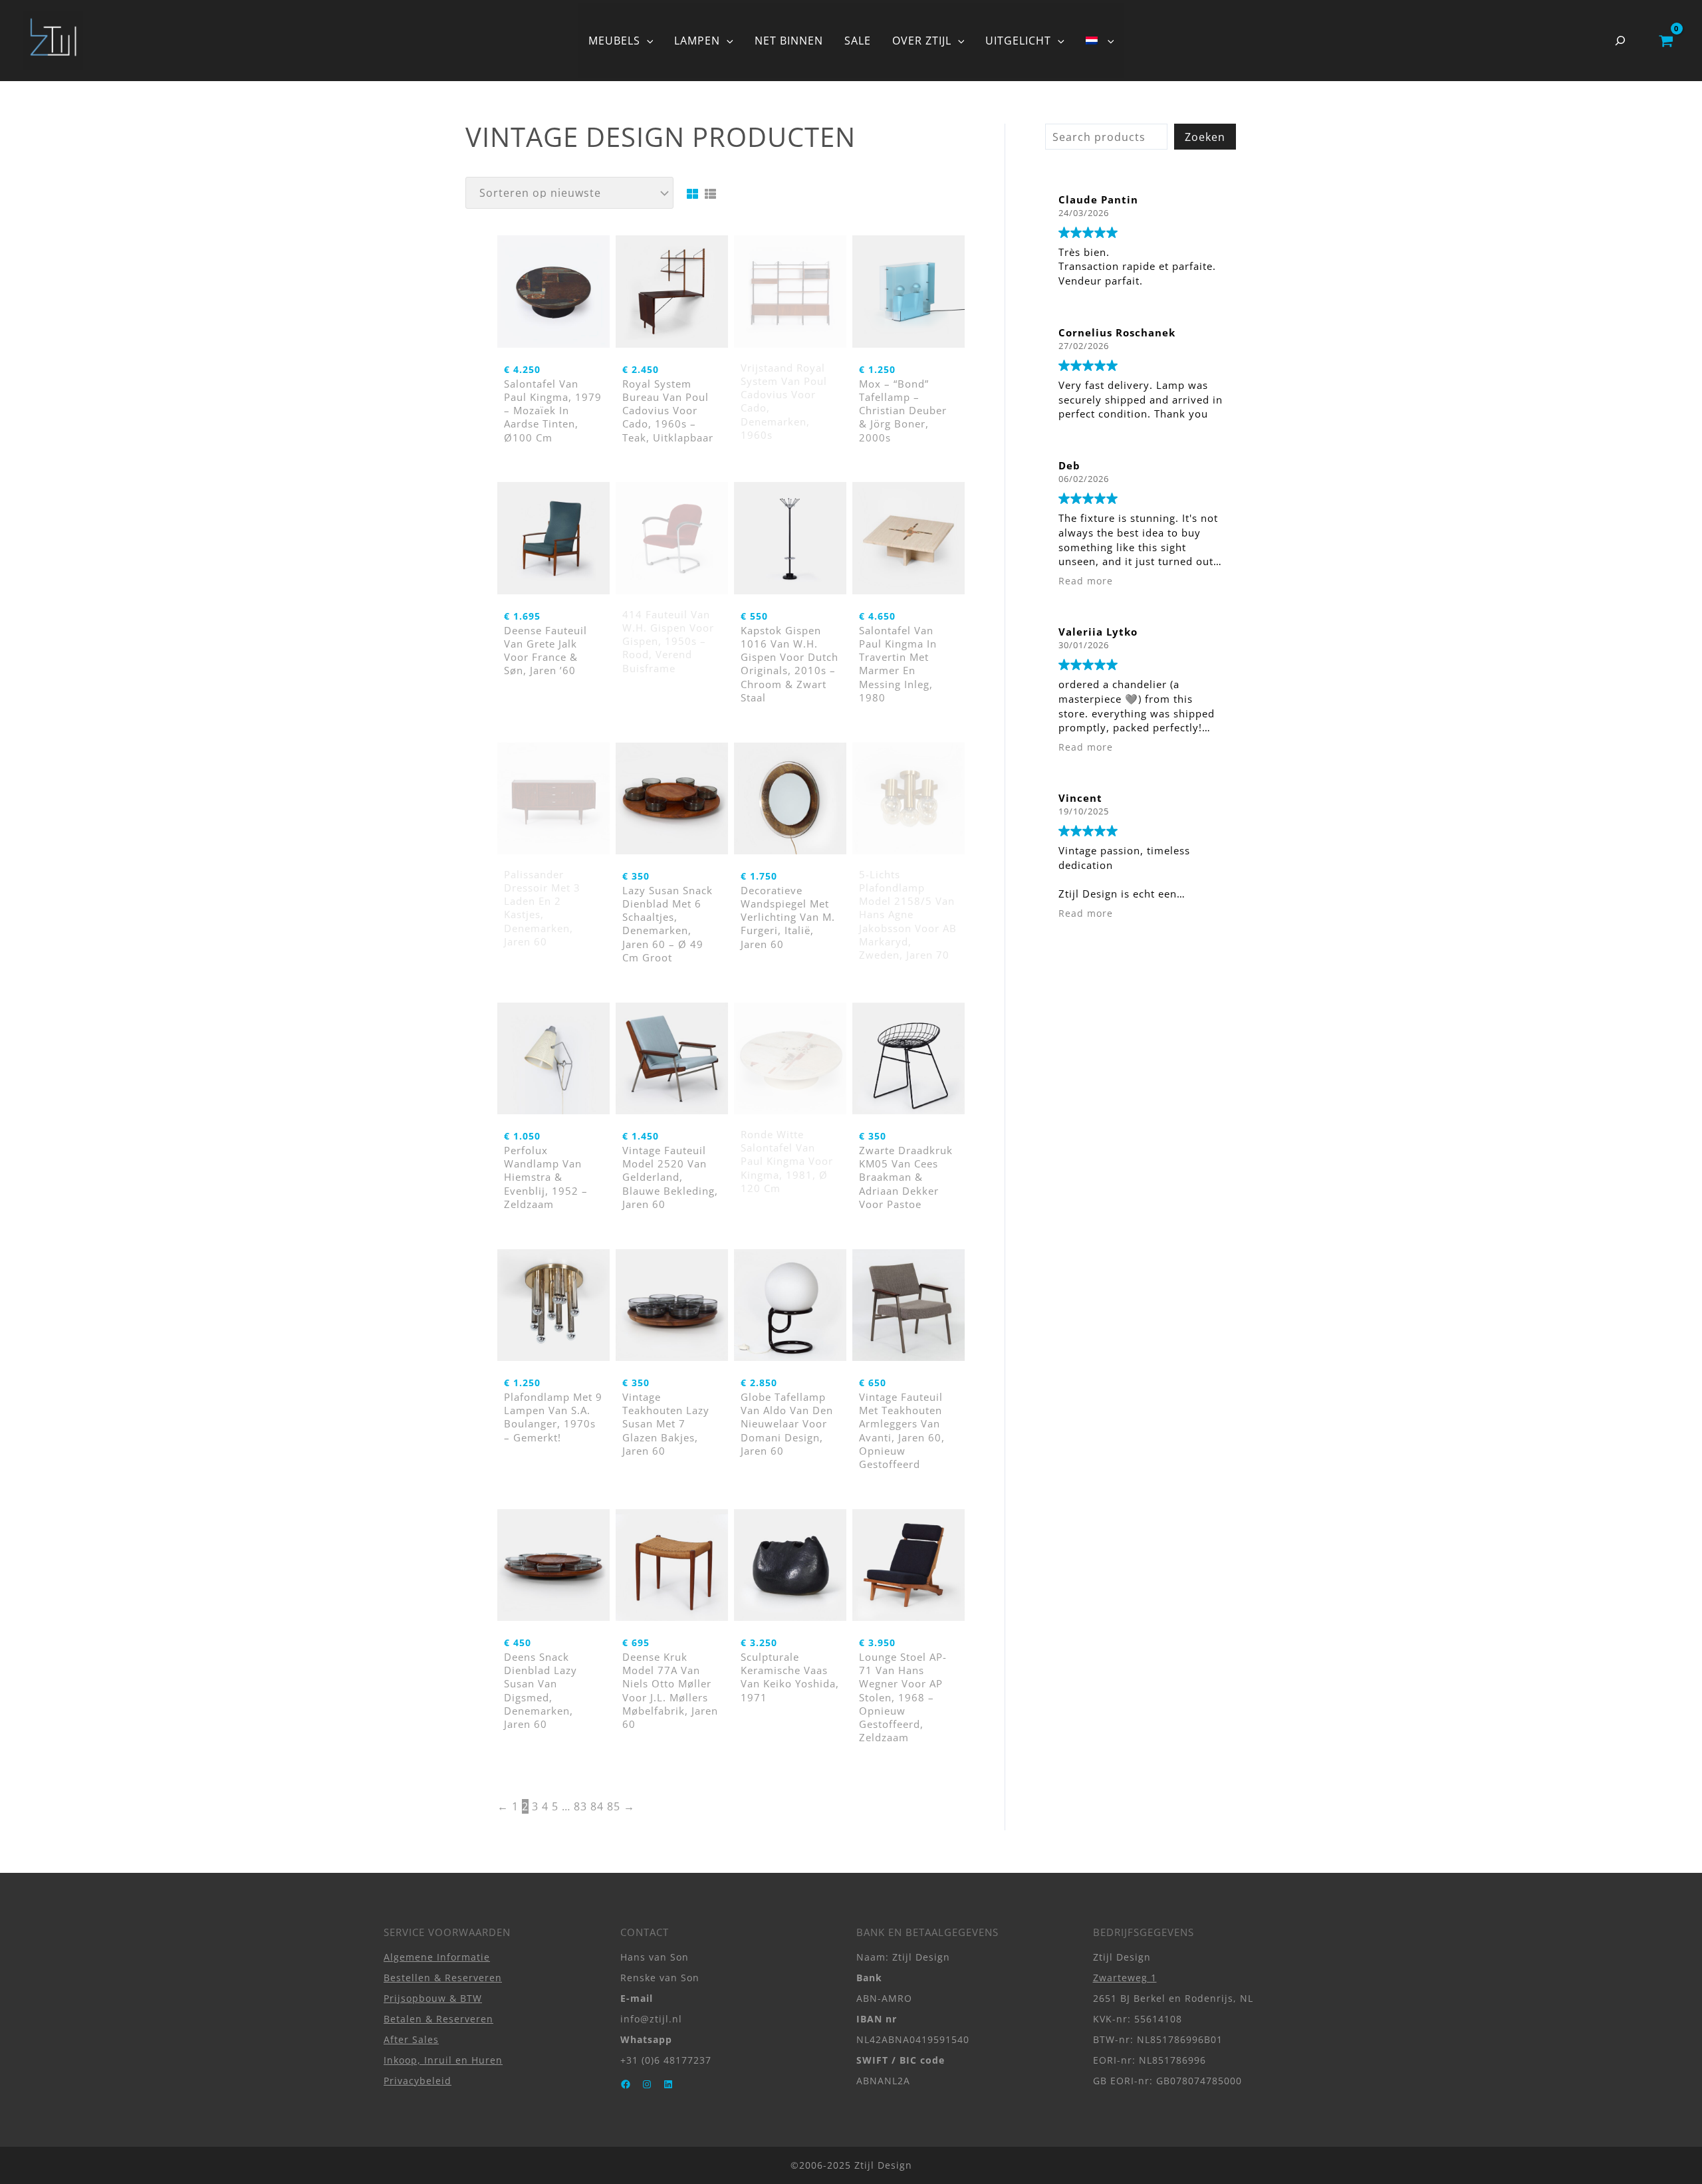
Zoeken (1205, 137)
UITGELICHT (1018, 41)
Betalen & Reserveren (438, 2019)
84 (597, 1806)
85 (614, 1806)
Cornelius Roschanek (1117, 332)
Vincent (1080, 798)
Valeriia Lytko (1098, 632)
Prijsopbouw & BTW (433, 1998)
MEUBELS (614, 41)
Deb (1069, 465)
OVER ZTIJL (922, 41)
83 (580, 1806)
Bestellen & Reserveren (443, 1978)
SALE (858, 41)
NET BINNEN (789, 41)
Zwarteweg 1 (1125, 1978)
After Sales (411, 2039)
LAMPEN (697, 41)
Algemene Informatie (437, 1957)
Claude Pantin (1098, 199)
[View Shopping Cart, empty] (1666, 41)
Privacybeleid (418, 2081)
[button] (647, 41)
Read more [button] (1086, 581)
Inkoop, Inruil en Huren (443, 2060)
